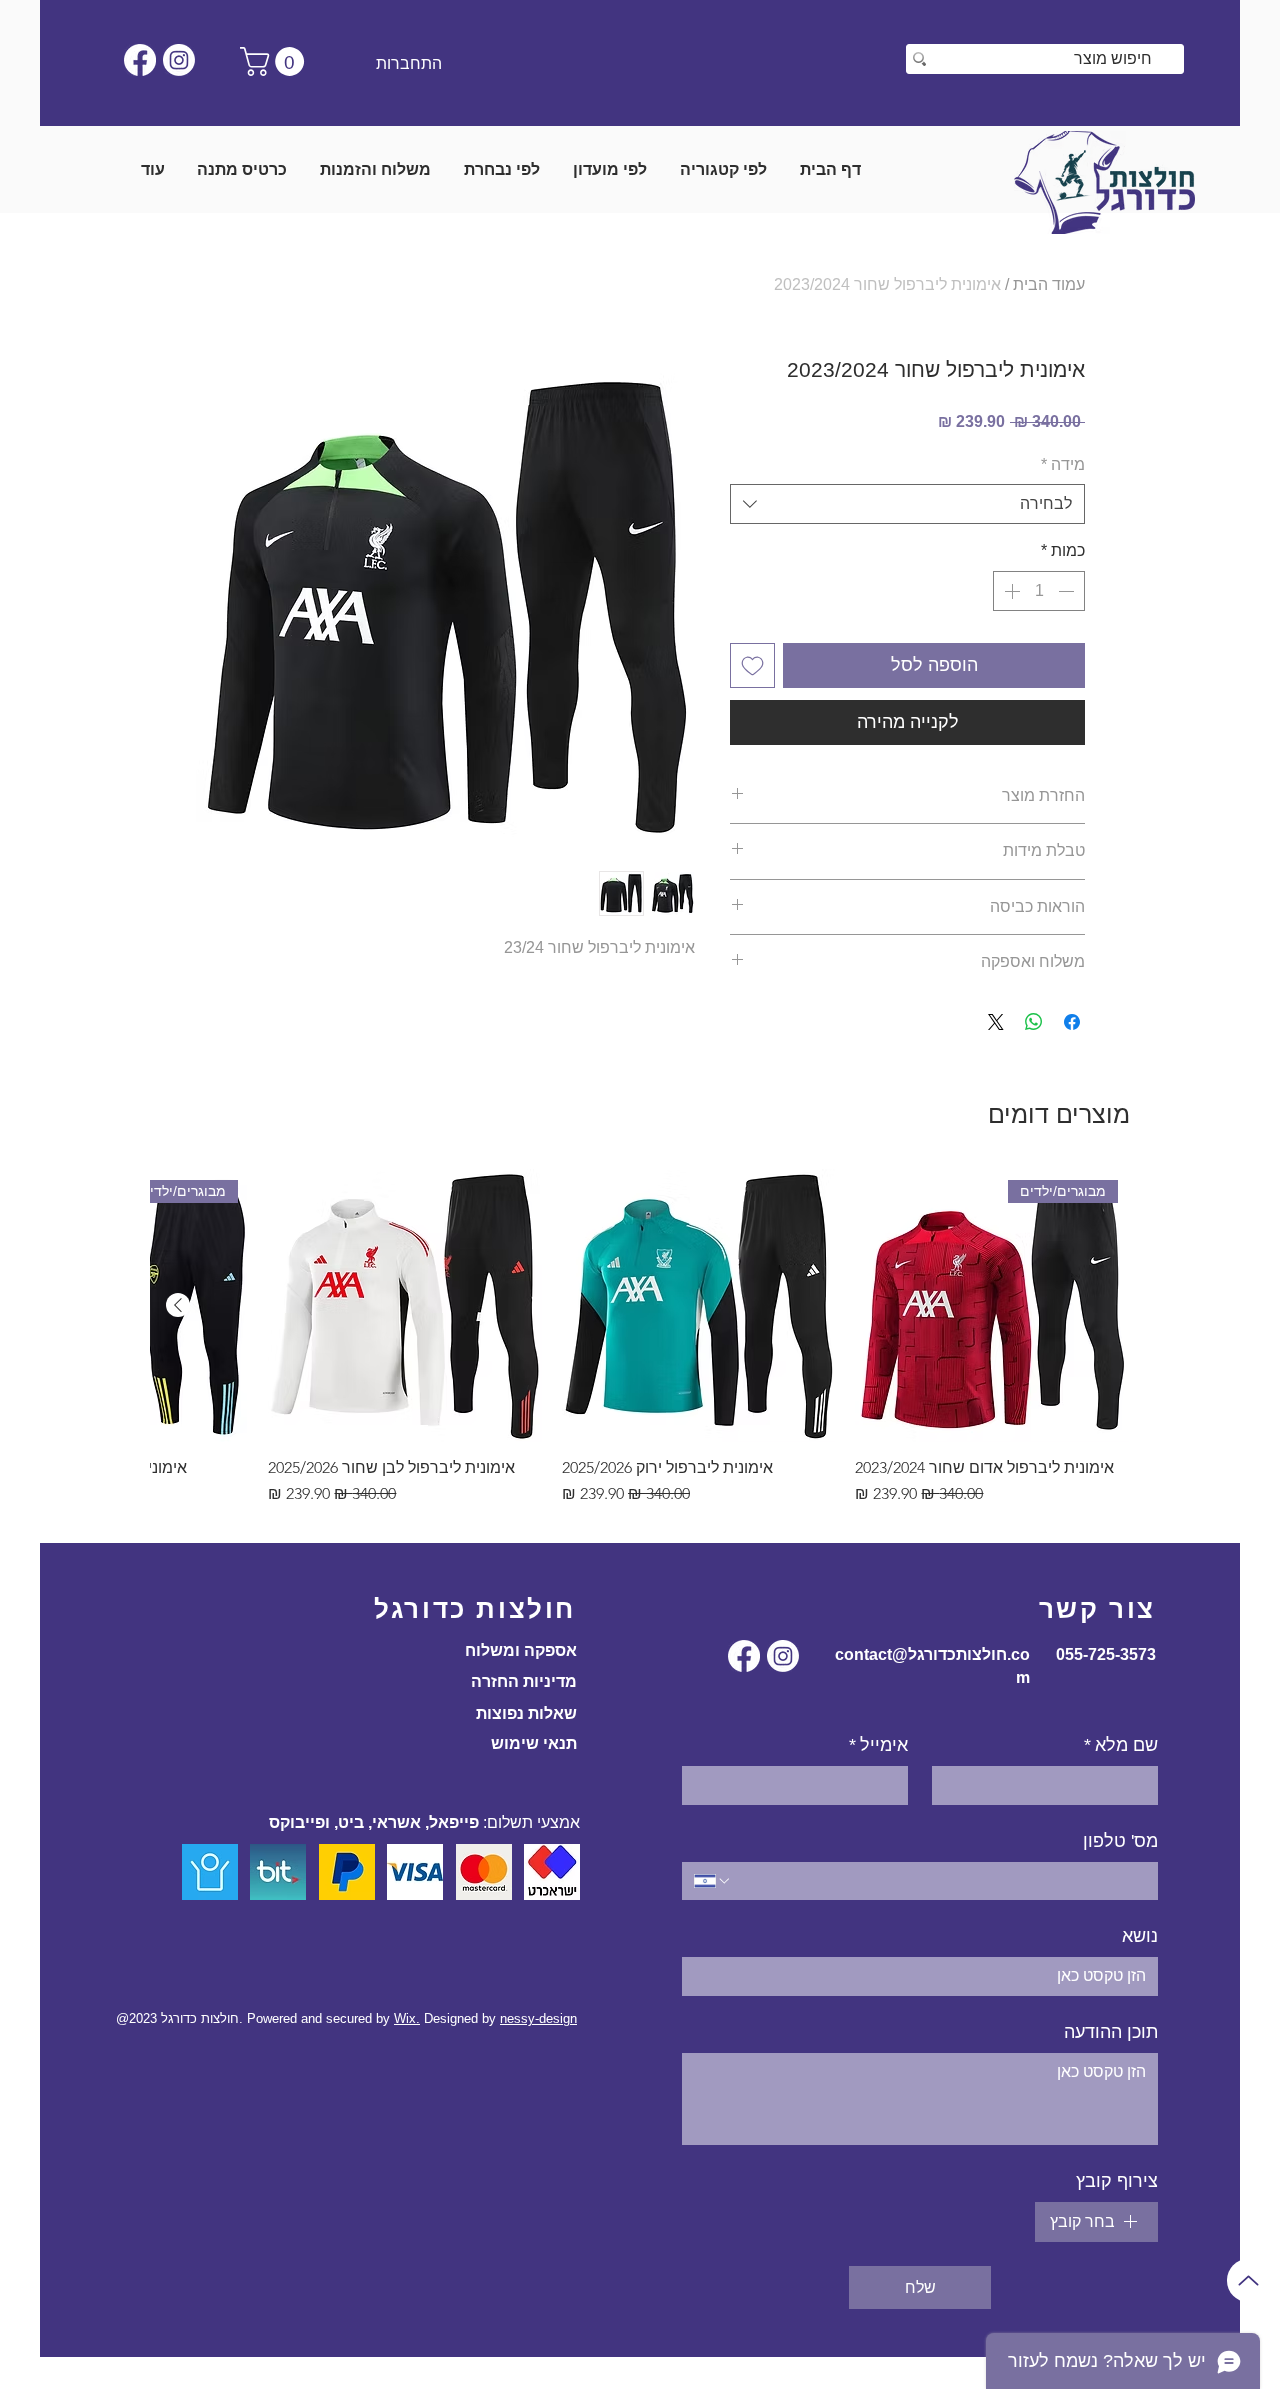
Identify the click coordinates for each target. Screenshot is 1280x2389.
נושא (1140, 1936)
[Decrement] (1068, 591)
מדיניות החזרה (524, 1681)
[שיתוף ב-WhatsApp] (1034, 1022)
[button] (275, 61)
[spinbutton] (1039, 591)
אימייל (878, 1745)
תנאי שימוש (534, 1743)
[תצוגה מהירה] (699, 1306)
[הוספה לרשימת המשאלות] (752, 665)
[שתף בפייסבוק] (1072, 1022)
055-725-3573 (1106, 1654)
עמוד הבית (1049, 284)
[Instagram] (179, 60)
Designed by (462, 2018)
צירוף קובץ (1117, 2181)
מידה (1063, 464)
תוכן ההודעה (1111, 2032)
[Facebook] (140, 60)
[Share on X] (996, 1022)
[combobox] (907, 504)
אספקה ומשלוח (521, 1650)
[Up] (1248, 2280)
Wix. (407, 2018)
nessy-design (538, 2018)
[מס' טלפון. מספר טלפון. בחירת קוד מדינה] (713, 1881)
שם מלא (1121, 1745)
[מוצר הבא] (178, 1305)
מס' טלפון (1120, 1841)
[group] (640, 1348)
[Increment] (1010, 591)
